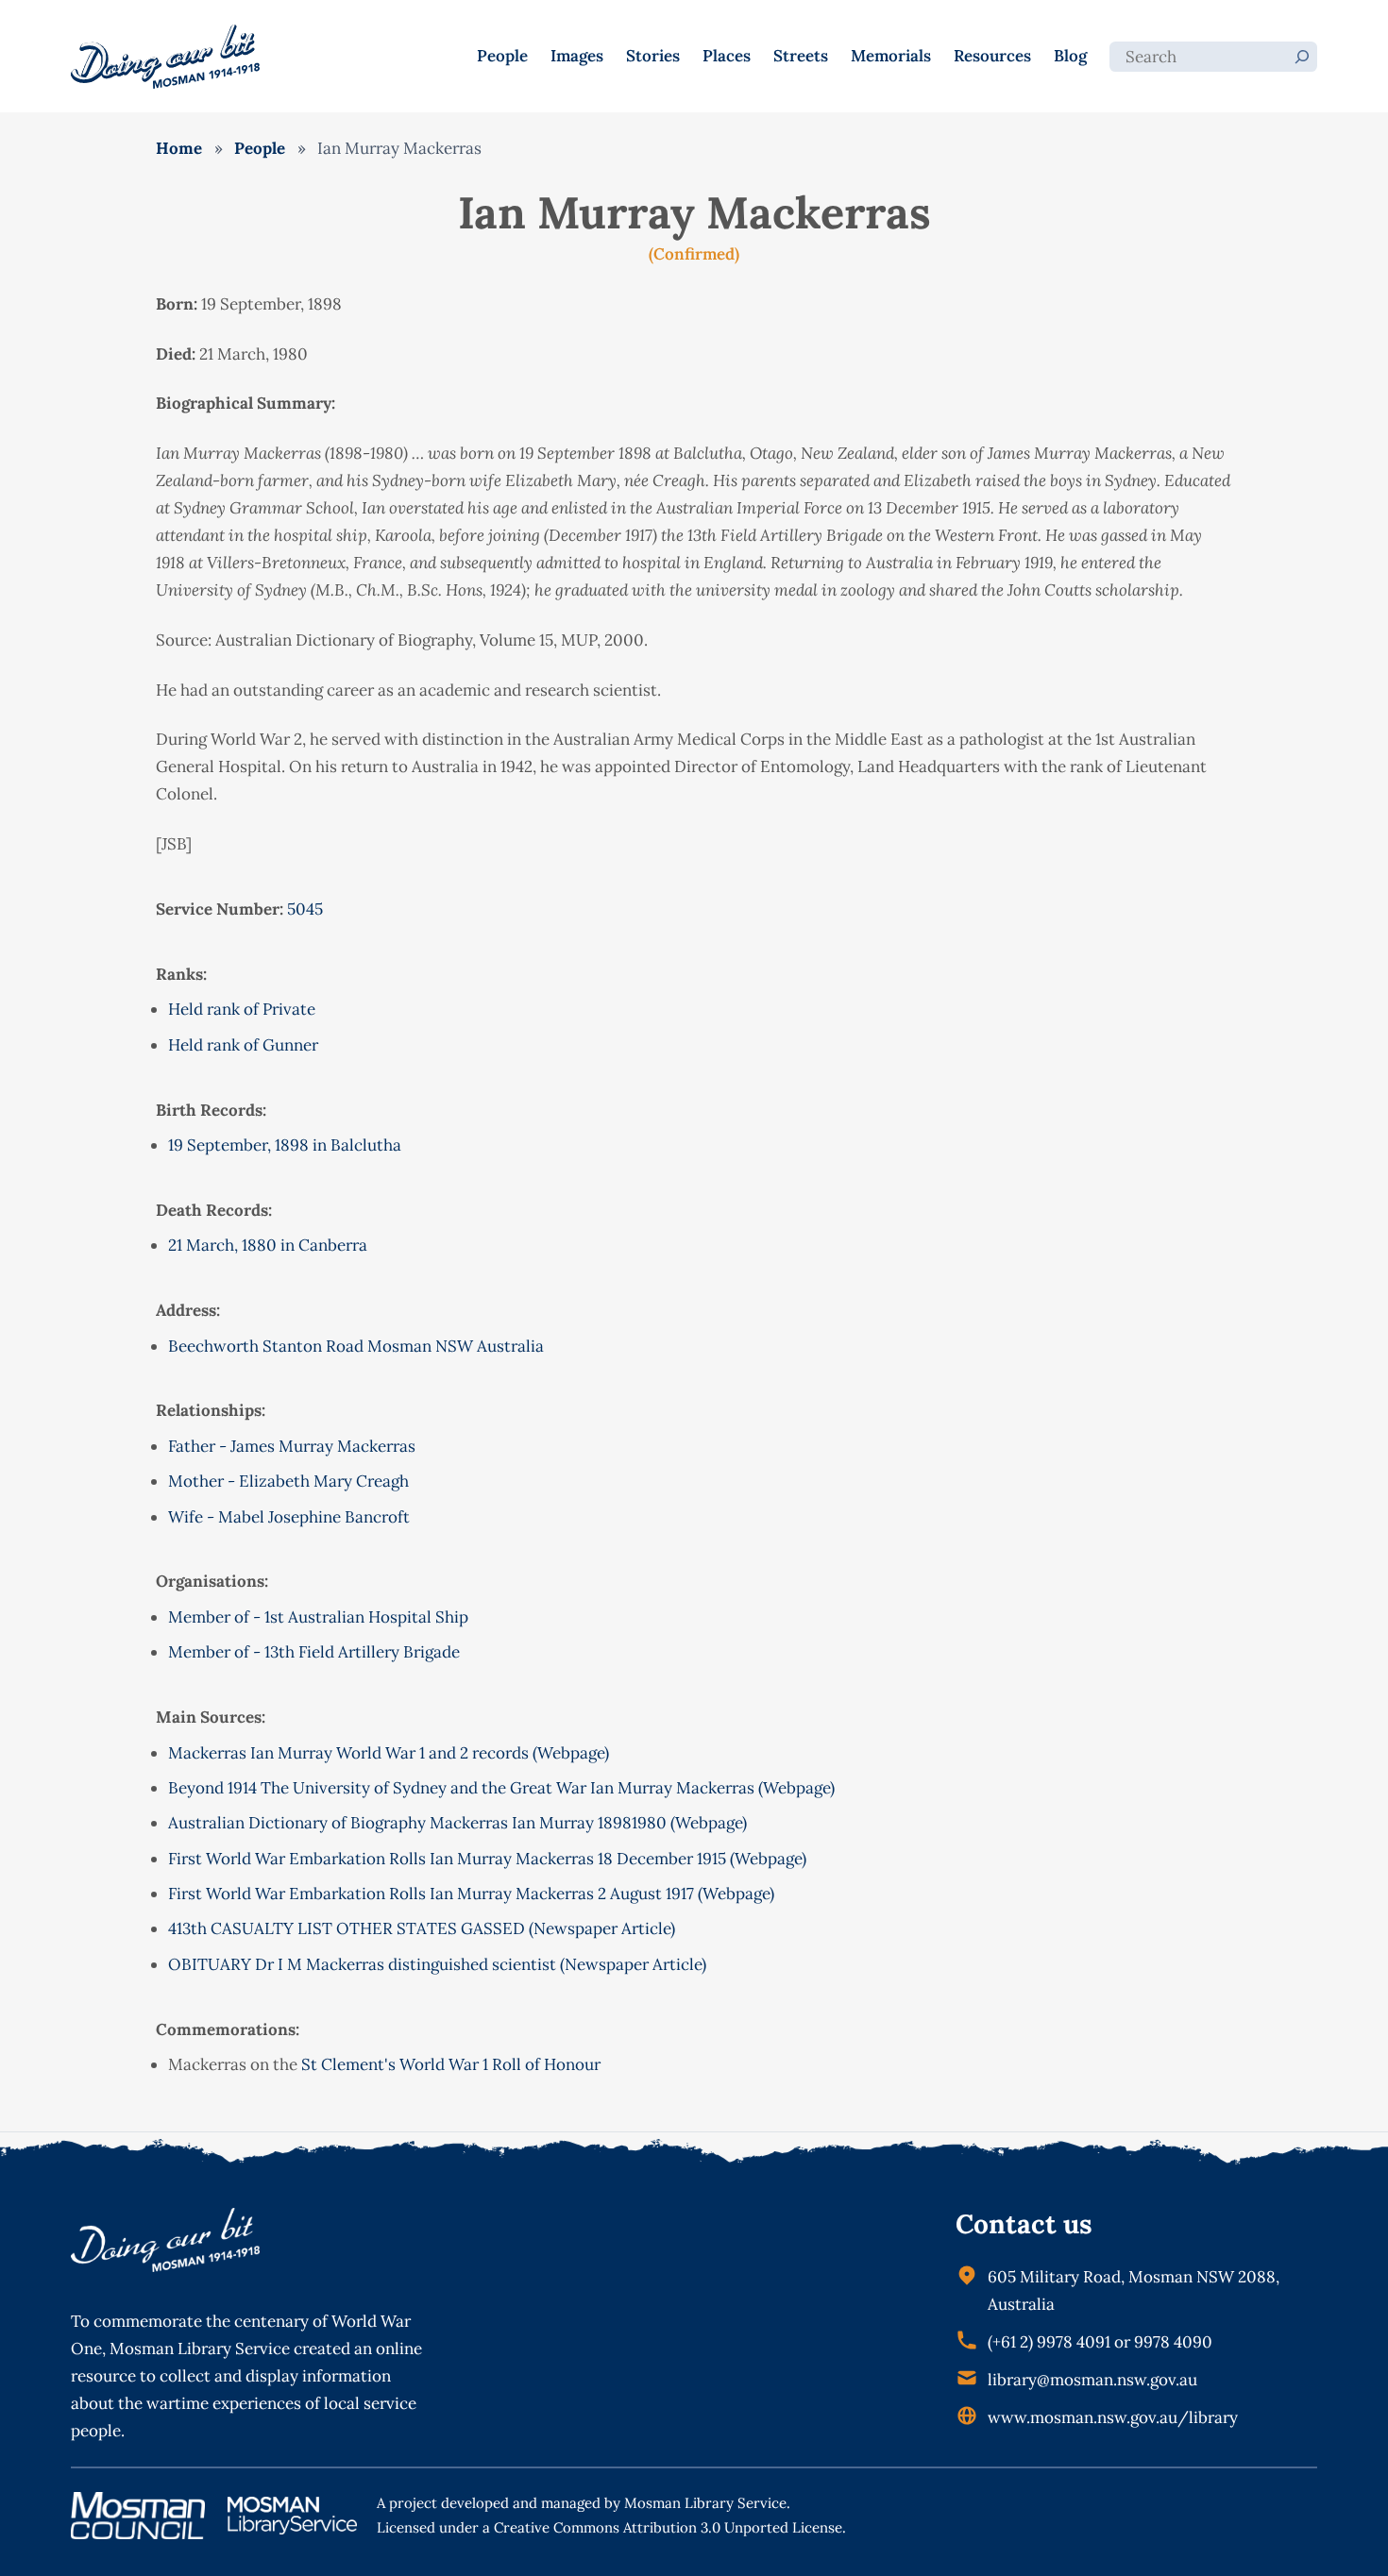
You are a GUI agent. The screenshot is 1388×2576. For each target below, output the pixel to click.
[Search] (1302, 57)
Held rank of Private (242, 1009)
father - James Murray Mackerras (292, 1446)
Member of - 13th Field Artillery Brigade (314, 1652)
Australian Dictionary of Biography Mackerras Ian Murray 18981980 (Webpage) (457, 1823)
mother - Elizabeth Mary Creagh (288, 1481)
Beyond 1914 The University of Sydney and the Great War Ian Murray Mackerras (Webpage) (501, 1788)
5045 (305, 909)
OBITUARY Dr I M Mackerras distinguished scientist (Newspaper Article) (437, 1964)
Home (179, 148)
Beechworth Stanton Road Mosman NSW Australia (356, 1346)
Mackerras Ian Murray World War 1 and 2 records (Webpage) (389, 1753)
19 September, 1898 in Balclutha (285, 1145)
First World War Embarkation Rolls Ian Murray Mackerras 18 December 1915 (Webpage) (487, 1859)
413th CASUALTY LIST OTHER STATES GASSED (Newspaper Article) (422, 1928)
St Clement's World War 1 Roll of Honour (451, 2064)
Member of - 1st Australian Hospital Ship (318, 1617)
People (260, 148)
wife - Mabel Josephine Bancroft (289, 1517)
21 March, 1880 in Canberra (268, 1245)
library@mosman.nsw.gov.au (1092, 2380)
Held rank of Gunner (243, 1045)
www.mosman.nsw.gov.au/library (1113, 2417)
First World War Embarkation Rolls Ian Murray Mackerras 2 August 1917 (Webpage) (471, 1894)
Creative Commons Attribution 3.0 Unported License (668, 2527)
